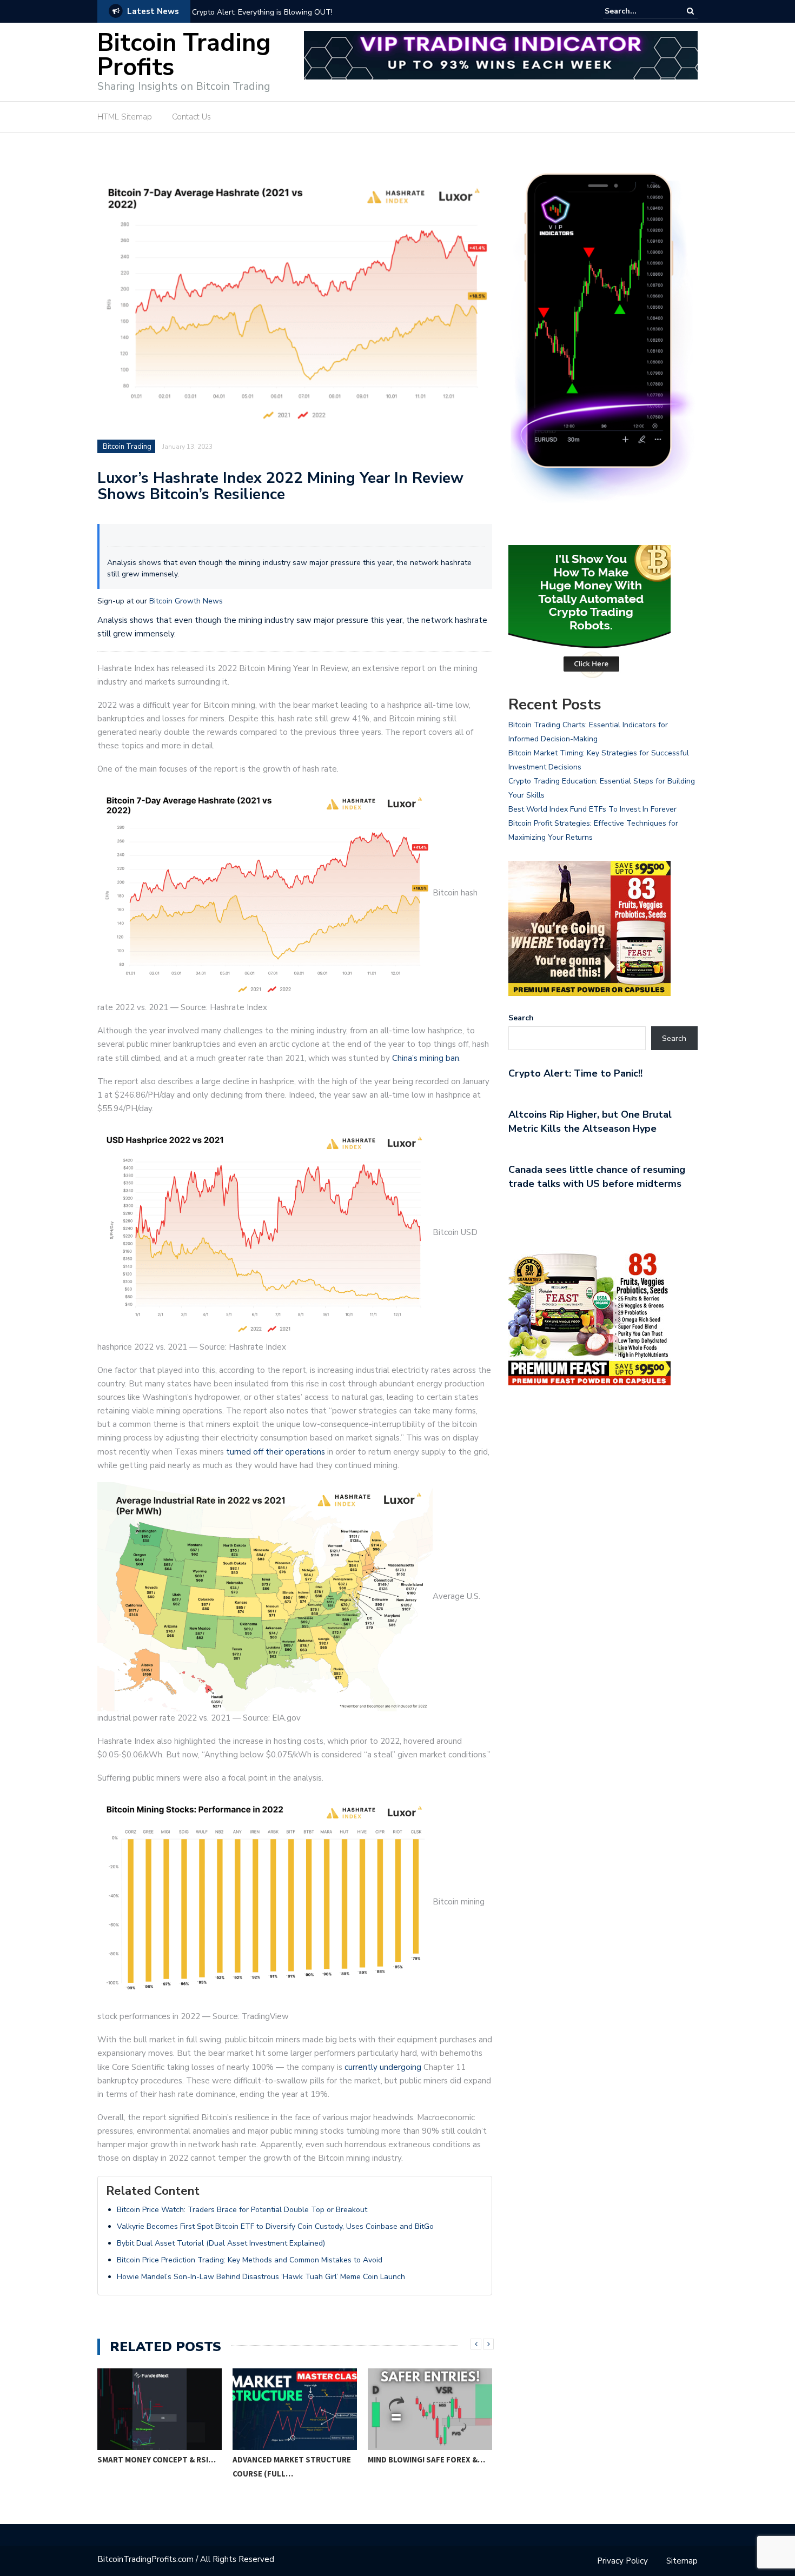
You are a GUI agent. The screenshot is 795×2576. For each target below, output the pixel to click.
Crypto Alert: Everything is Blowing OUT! (262, 12)
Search (521, 1018)
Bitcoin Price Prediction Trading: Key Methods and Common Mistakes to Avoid (250, 2260)
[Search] (690, 11)
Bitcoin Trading (127, 447)
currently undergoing (383, 2067)
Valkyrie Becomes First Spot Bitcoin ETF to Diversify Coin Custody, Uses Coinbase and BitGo (275, 2226)
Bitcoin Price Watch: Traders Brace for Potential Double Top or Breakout (242, 2210)
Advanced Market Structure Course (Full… (292, 2467)
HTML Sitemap (125, 117)
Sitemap (682, 2561)
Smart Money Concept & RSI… (157, 2459)
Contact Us (191, 117)
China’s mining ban (426, 1058)
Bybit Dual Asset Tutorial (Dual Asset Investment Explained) (221, 2243)
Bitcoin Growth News (186, 601)
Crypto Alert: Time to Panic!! (575, 1073)
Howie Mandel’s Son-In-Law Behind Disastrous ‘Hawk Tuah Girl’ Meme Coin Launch (261, 2277)
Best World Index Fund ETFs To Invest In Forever (592, 809)
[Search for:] (638, 11)
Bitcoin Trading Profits (184, 55)
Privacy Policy (622, 2561)
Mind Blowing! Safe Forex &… (426, 2459)
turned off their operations (276, 1452)
